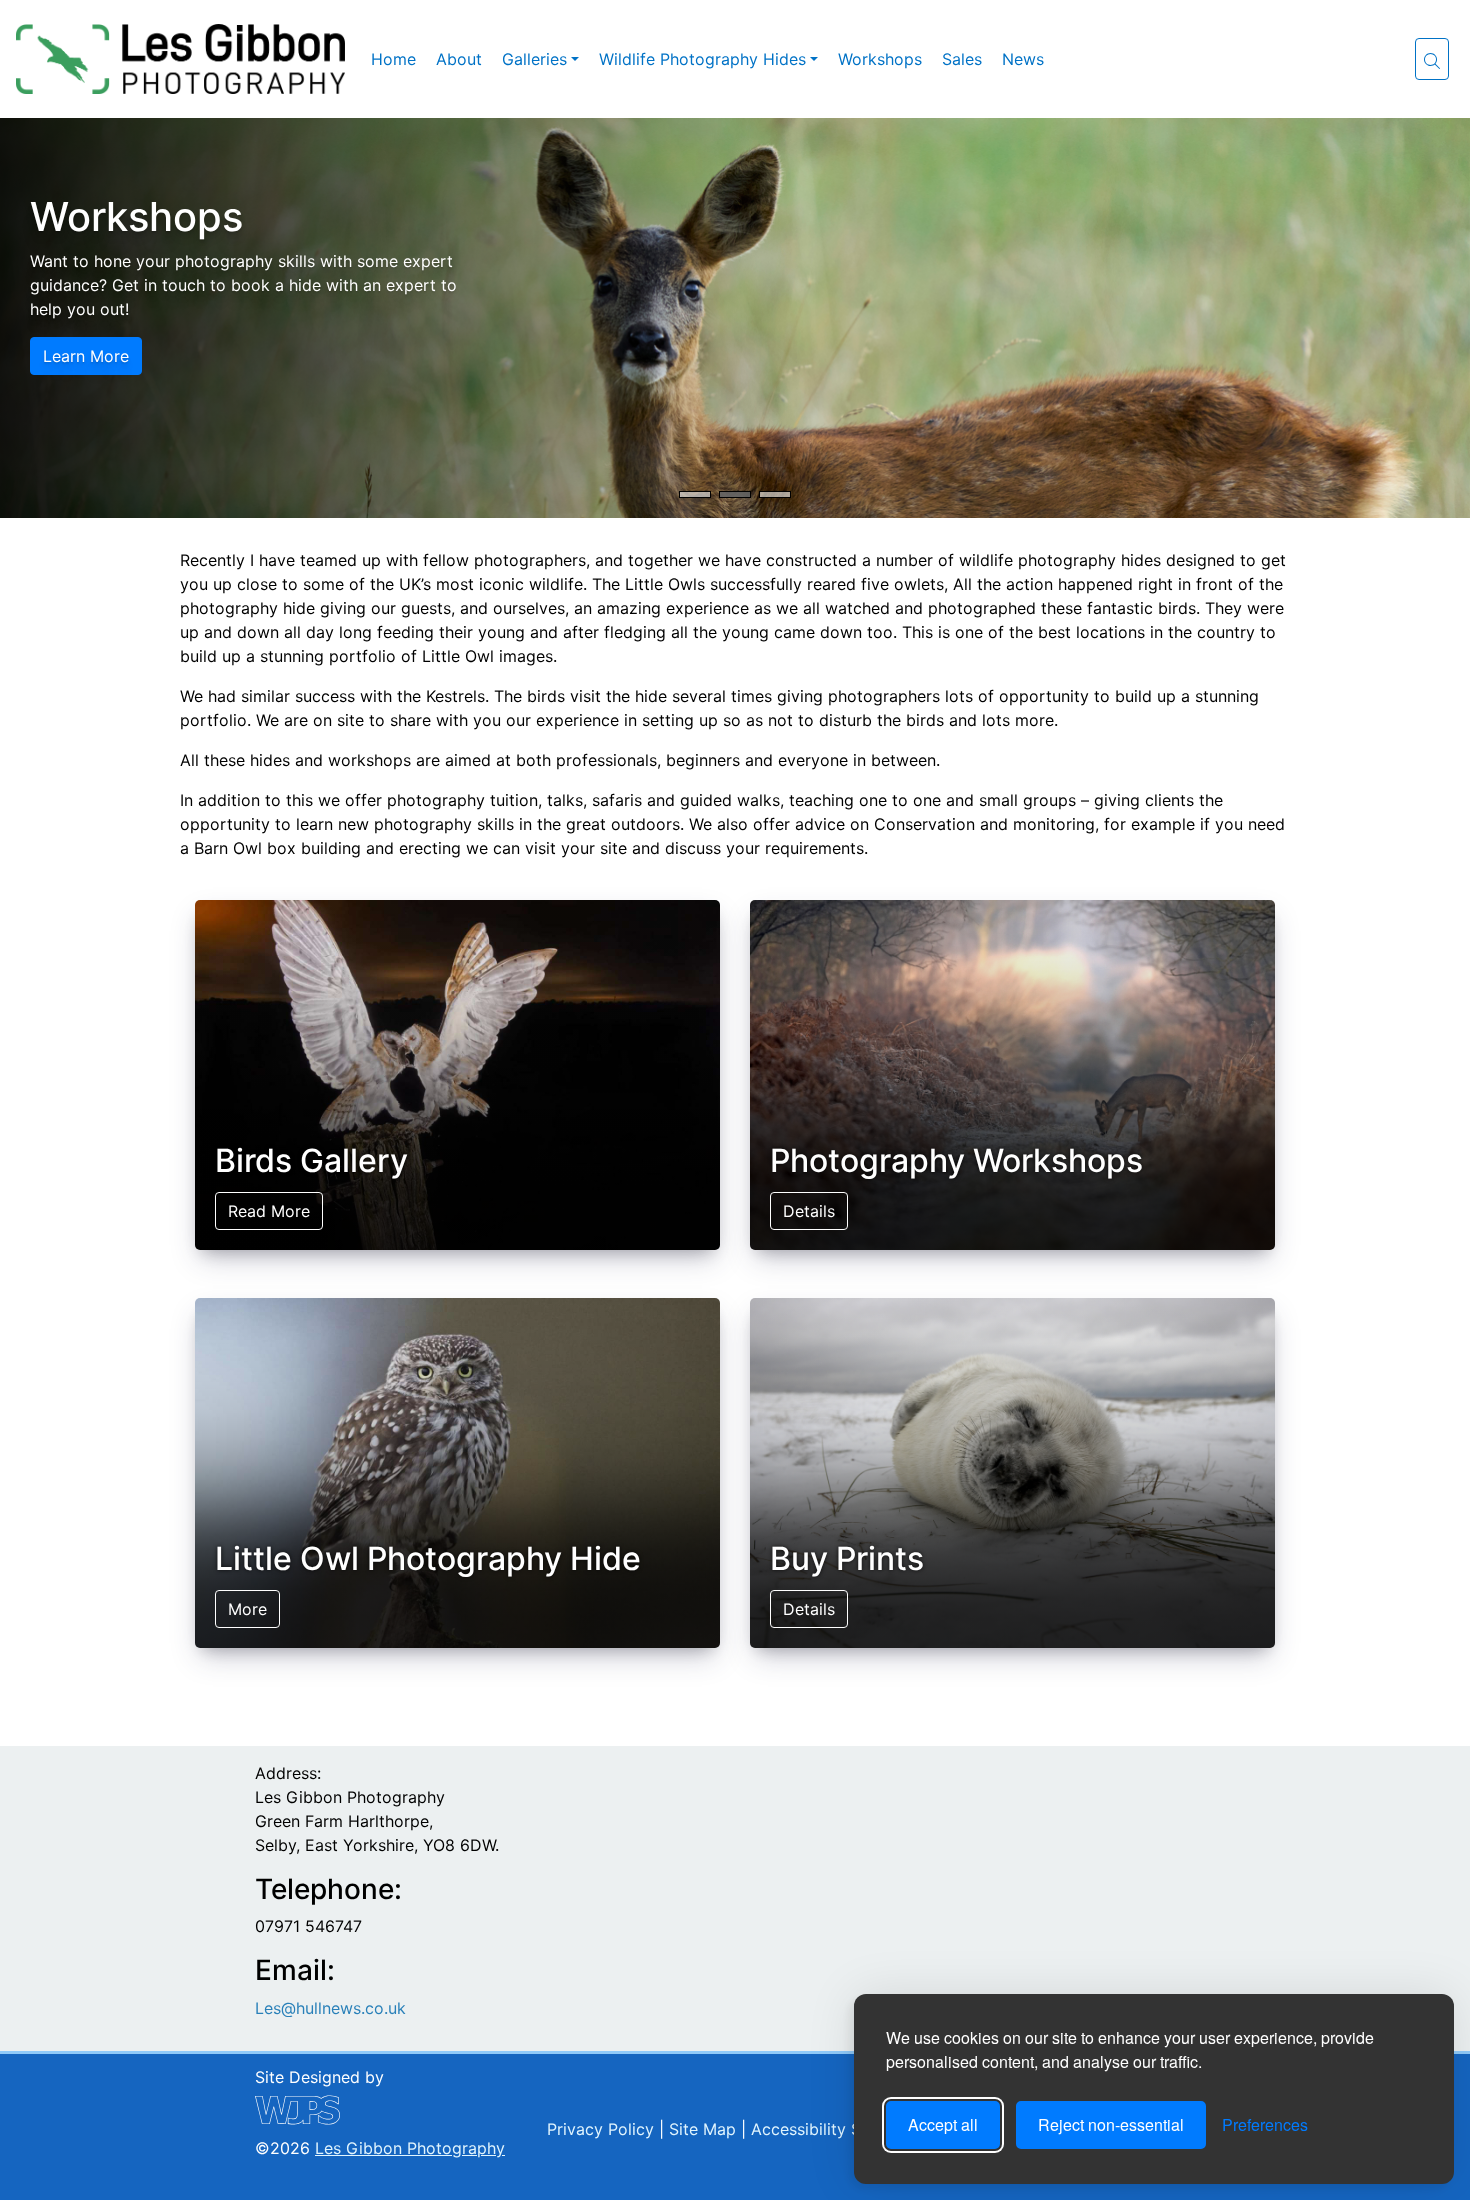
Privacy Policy (598, 2129)
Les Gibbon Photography (410, 2148)
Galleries (534, 59)
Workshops (880, 59)
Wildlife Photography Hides (702, 59)
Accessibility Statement (837, 2129)
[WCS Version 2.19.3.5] (380, 2110)
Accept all (943, 2124)
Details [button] (69, 380)
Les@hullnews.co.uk (330, 2008)
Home (393, 59)
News (1023, 59)
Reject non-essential (1111, 2124)
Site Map (700, 2129)
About (459, 59)
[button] (1432, 59)
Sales (962, 59)
